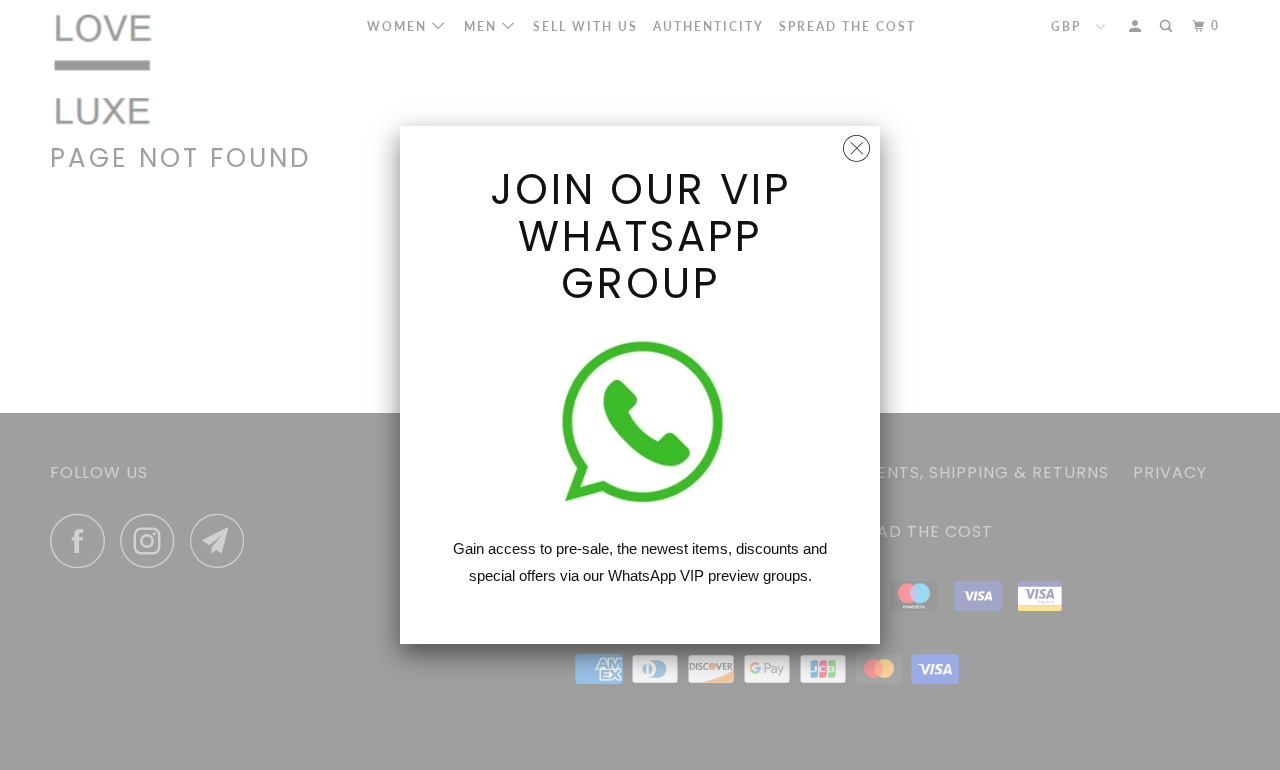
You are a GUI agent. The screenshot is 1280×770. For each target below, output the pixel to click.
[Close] (856, 143)
